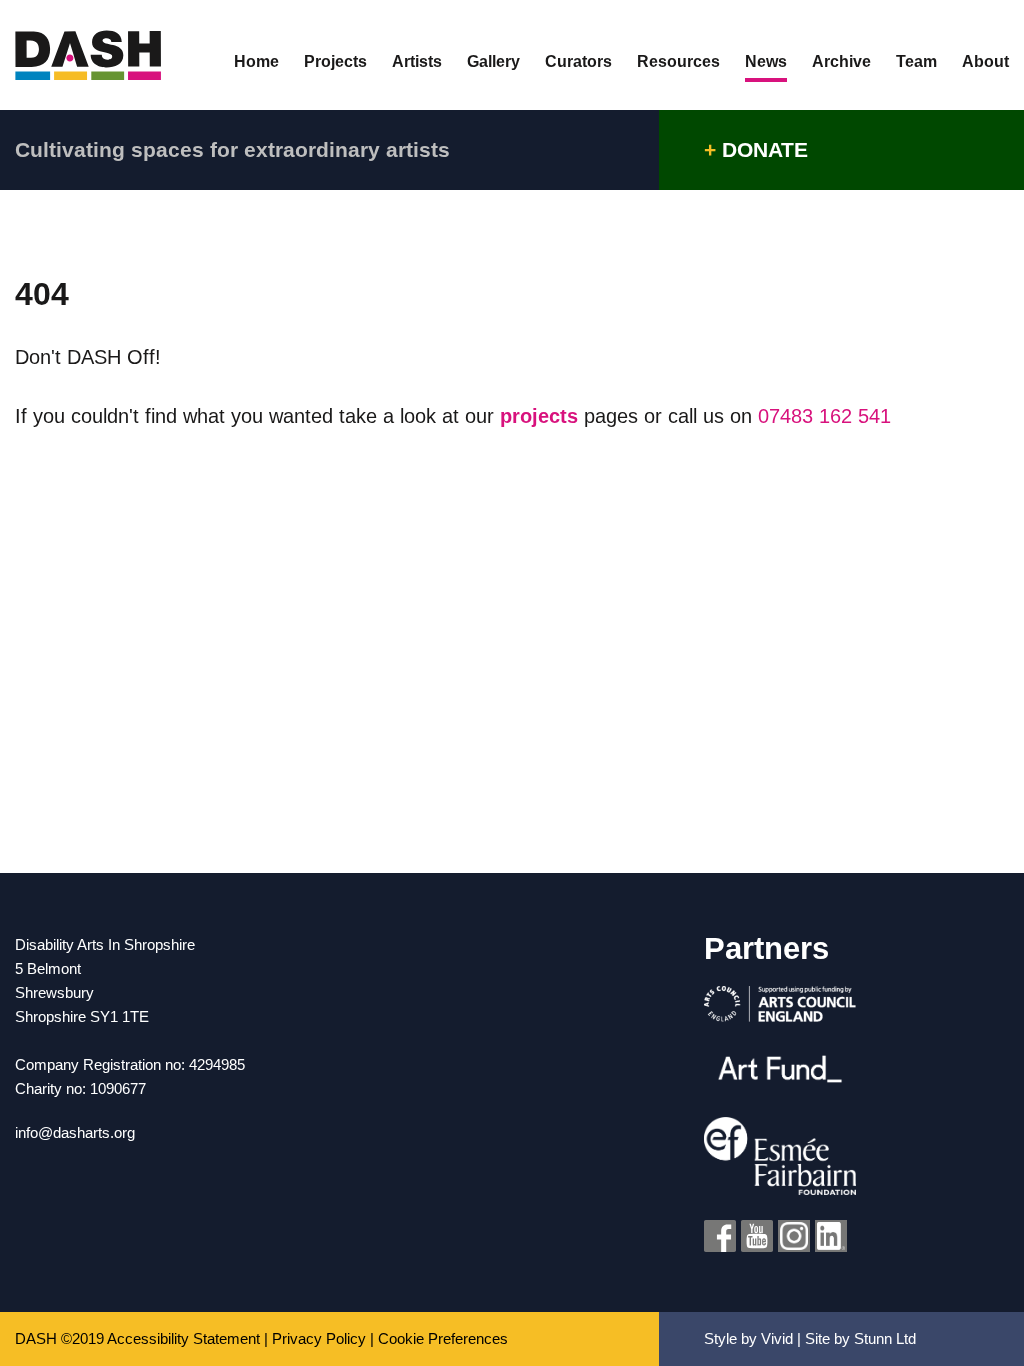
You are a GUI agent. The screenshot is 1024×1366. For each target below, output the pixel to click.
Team (916, 62)
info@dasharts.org (75, 1132)
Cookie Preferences (443, 1338)
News (766, 62)
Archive (841, 62)
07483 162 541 (824, 416)
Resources (678, 62)
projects (542, 416)
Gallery (493, 62)
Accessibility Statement (183, 1338)
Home (256, 62)
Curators (578, 62)
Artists (417, 62)
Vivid (777, 1338)
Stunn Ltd (885, 1338)
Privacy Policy (319, 1338)
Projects (335, 62)
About (985, 62)
